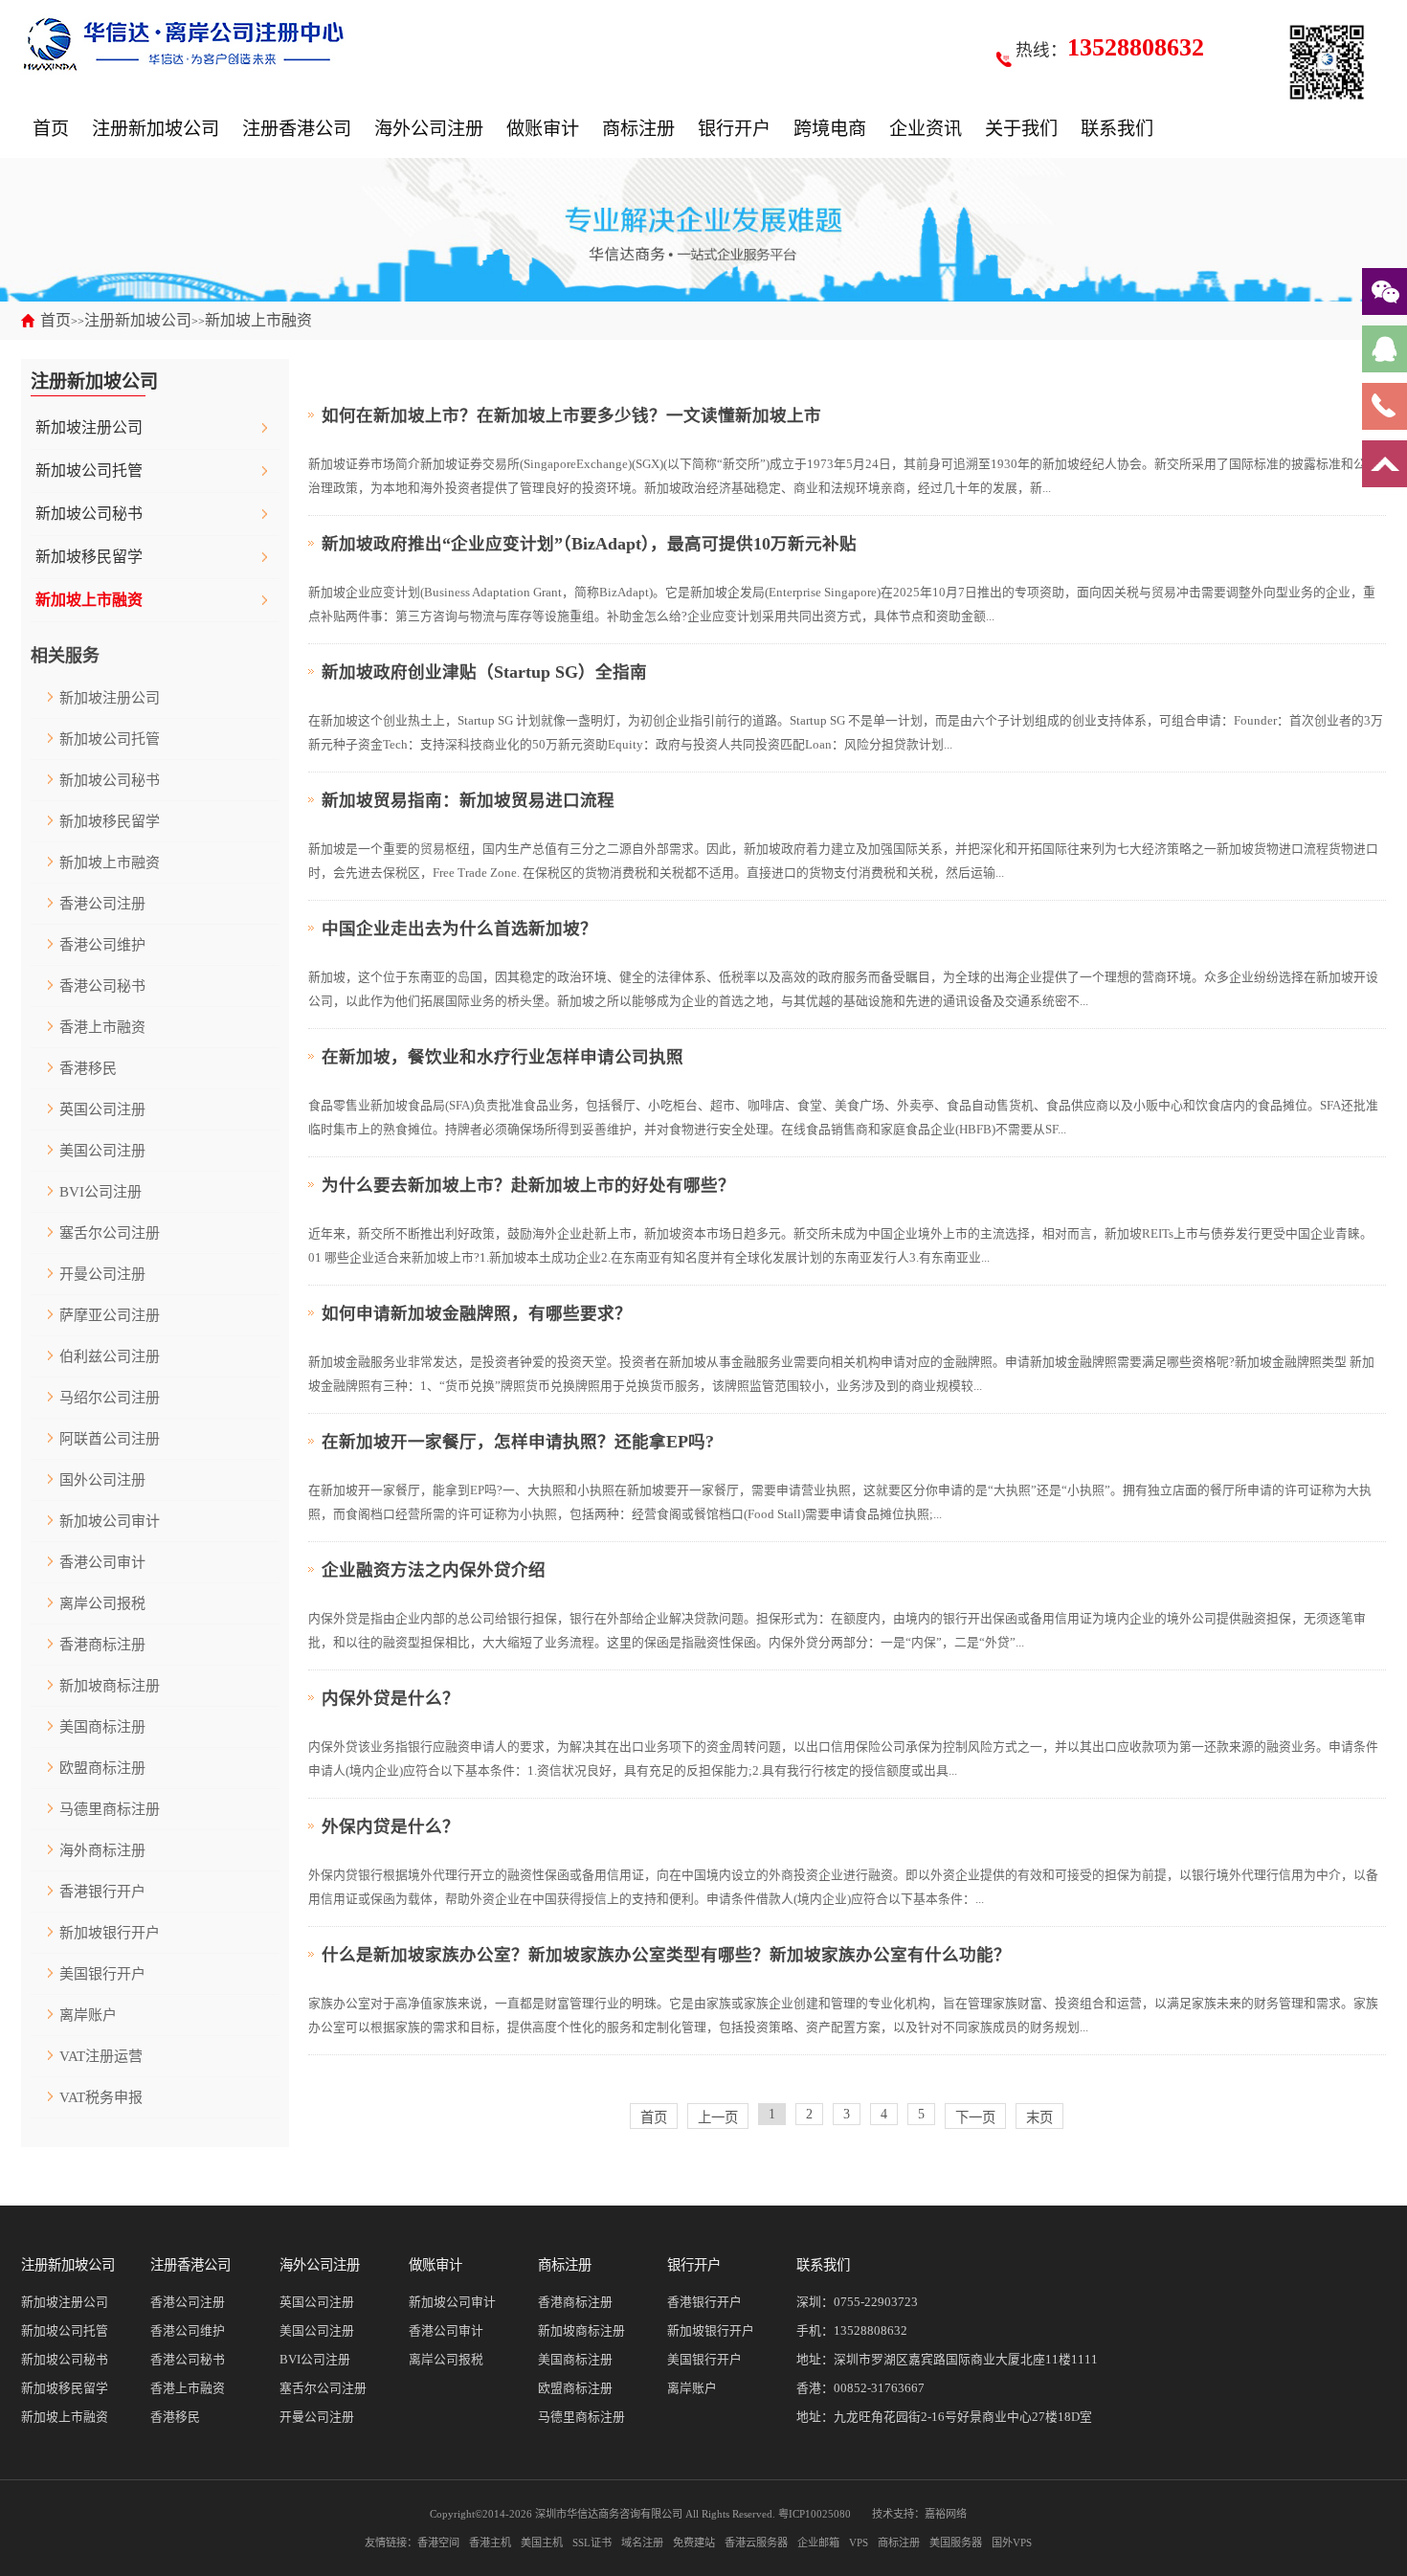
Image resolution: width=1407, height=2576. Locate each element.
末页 (1039, 2117)
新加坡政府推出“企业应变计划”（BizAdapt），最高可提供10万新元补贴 (589, 544)
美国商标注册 (102, 1727)
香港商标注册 (102, 1645)
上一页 (718, 2117)
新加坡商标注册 (110, 1686)
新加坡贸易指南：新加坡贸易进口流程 (468, 800)
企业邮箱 (818, 2542)
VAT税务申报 (101, 2097)
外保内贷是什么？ (391, 1826)
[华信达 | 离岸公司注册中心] (184, 43)
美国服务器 (956, 2542)
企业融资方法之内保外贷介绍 (434, 1570)
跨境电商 (830, 129)
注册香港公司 (297, 129)
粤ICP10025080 (815, 2514)
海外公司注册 (429, 129)
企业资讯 (926, 129)
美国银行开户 (102, 1974)
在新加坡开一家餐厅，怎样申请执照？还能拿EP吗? (518, 1442)
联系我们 (1117, 129)
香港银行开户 (102, 1892)
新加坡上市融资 (258, 320)
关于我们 (1021, 129)
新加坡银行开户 (110, 1933)
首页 (51, 129)
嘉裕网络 (946, 2514)
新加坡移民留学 (89, 557)
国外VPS (1012, 2542)
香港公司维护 (102, 945)
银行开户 (734, 129)
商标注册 (638, 129)
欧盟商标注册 (102, 1768)
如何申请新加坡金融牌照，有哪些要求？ (477, 1313)
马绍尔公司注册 (110, 1398)
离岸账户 (88, 2015)
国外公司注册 (102, 1480)
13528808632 (871, 2331)
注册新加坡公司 (156, 129)
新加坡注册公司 (89, 427)
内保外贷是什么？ (391, 1698)
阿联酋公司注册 (110, 1439)
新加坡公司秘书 (89, 514)
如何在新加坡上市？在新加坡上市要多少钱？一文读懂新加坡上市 (571, 415)
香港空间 (438, 2542)
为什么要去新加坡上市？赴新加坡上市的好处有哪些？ (528, 1185)
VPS (859, 2542)
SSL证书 (592, 2542)
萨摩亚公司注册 (110, 1315)
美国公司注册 (102, 1151)
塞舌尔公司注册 (110, 1233)
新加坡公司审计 (110, 1521)
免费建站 (694, 2542)
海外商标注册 (102, 1850)
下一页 (975, 2117)
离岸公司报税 (102, 1603)
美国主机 (542, 2542)
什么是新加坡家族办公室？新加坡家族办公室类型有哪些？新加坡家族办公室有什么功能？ (666, 1955)
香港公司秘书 (102, 986)
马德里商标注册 (110, 1809)
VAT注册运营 (101, 2056)
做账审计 (543, 129)
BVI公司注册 (100, 1192)
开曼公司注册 (102, 1274)
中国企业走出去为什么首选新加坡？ (459, 929)
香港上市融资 (102, 1027)
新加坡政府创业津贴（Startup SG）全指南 (484, 672)
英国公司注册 (102, 1109)
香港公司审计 (102, 1562)
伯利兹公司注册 (110, 1356)
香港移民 (88, 1068)
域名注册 (642, 2542)
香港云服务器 (756, 2542)
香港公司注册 (102, 904)
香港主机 (490, 2542)
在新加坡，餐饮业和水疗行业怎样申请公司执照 (502, 1057)
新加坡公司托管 (89, 470)
